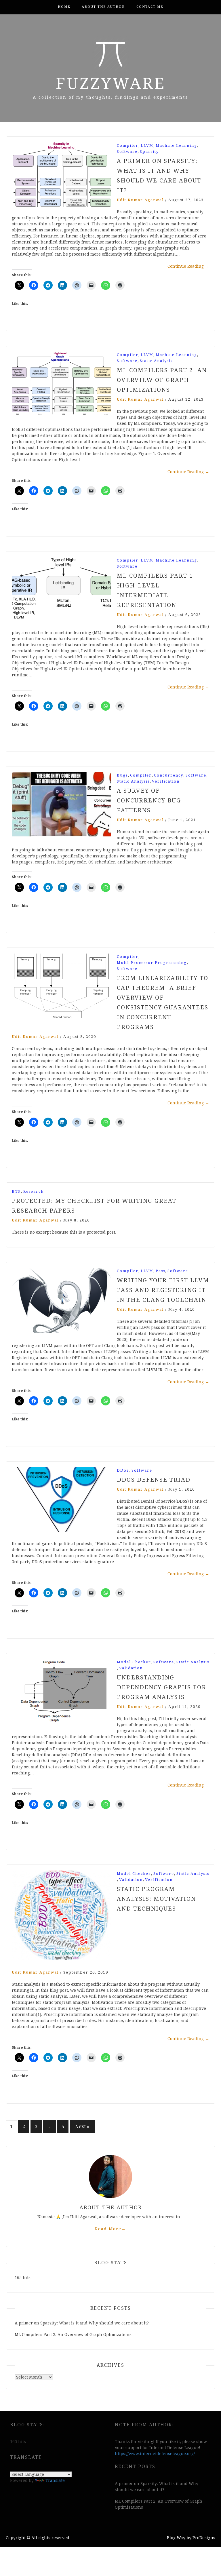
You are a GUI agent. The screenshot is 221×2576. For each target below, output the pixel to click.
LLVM (147, 145)
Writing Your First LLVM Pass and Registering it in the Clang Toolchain (163, 1290)
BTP (16, 1191)
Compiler (128, 145)
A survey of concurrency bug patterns (149, 800)
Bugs (122, 775)
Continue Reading (188, 266)
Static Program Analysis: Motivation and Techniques (156, 1899)
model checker (134, 1662)
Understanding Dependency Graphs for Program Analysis (162, 1687)
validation (131, 1668)
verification (166, 781)
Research (34, 1191)
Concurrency (169, 775)
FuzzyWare (111, 83)
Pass (160, 1271)
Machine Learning (176, 145)
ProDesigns (204, 2538)
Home (64, 7)
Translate (55, 2480)
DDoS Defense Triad (154, 1480)
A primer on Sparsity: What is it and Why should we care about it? (82, 2323)
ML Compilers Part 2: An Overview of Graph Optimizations (162, 380)
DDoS (123, 1470)
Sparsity (149, 152)
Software (127, 152)
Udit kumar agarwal (140, 200)
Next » (82, 2127)
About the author (103, 7)
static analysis (156, 361)
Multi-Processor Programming (152, 963)
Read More (110, 2229)
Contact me (150, 7)
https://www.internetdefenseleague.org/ (155, 2454)
